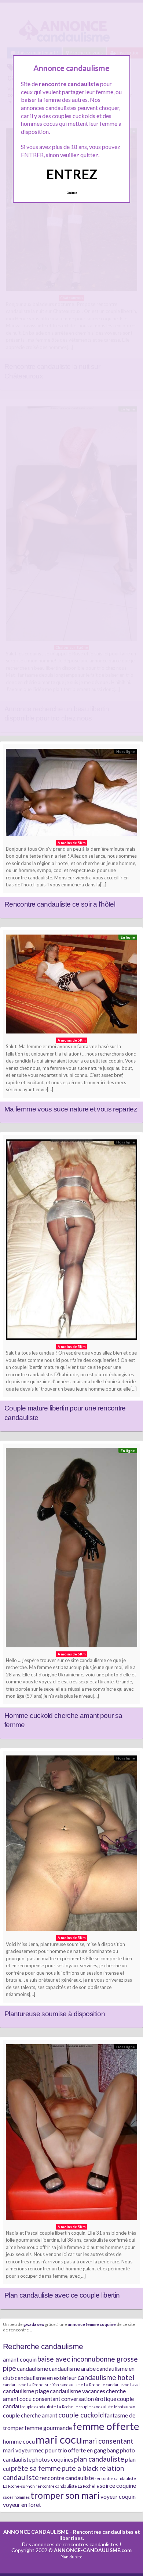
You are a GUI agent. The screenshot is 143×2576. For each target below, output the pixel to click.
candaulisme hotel (106, 2377)
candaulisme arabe (72, 2368)
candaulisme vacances (78, 2391)
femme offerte (106, 2426)
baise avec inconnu (66, 2359)
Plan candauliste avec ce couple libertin (62, 2295)
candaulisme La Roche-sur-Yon (31, 2385)
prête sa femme (36, 2468)
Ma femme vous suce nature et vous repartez (71, 1109)
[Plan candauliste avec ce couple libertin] (71, 2134)
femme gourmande (48, 2428)
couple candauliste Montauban (107, 2407)
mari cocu (59, 2439)
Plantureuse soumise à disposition (55, 2014)
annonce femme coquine (92, 2324)
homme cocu (19, 2441)
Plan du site (71, 2557)
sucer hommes (16, 2497)
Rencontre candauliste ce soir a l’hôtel (60, 904)
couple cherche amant (30, 2415)
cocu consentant (40, 2399)
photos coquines (53, 2459)
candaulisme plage (26, 2391)
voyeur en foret (22, 2504)
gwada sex (34, 2324)
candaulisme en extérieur (46, 2378)
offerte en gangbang (93, 2450)
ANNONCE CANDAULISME (36, 2532)
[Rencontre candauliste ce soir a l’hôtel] (71, 794)
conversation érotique (89, 2399)
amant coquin (20, 2359)
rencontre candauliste (67, 2478)
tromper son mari (65, 2495)
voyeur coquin (118, 2496)
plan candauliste (99, 2459)
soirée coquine (118, 2485)
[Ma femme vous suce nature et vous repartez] (71, 986)
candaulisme (32, 2368)
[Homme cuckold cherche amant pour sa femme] (71, 1549)
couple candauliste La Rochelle (50, 2407)
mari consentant (108, 2441)
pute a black (80, 2468)
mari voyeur (18, 2450)
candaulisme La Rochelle (82, 2385)
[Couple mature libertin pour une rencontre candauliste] (71, 1241)
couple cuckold (81, 2415)
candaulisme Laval (123, 2385)
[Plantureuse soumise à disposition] (71, 1845)
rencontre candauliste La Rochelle (67, 2486)
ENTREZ (72, 174)
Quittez (72, 193)
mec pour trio (50, 2450)
